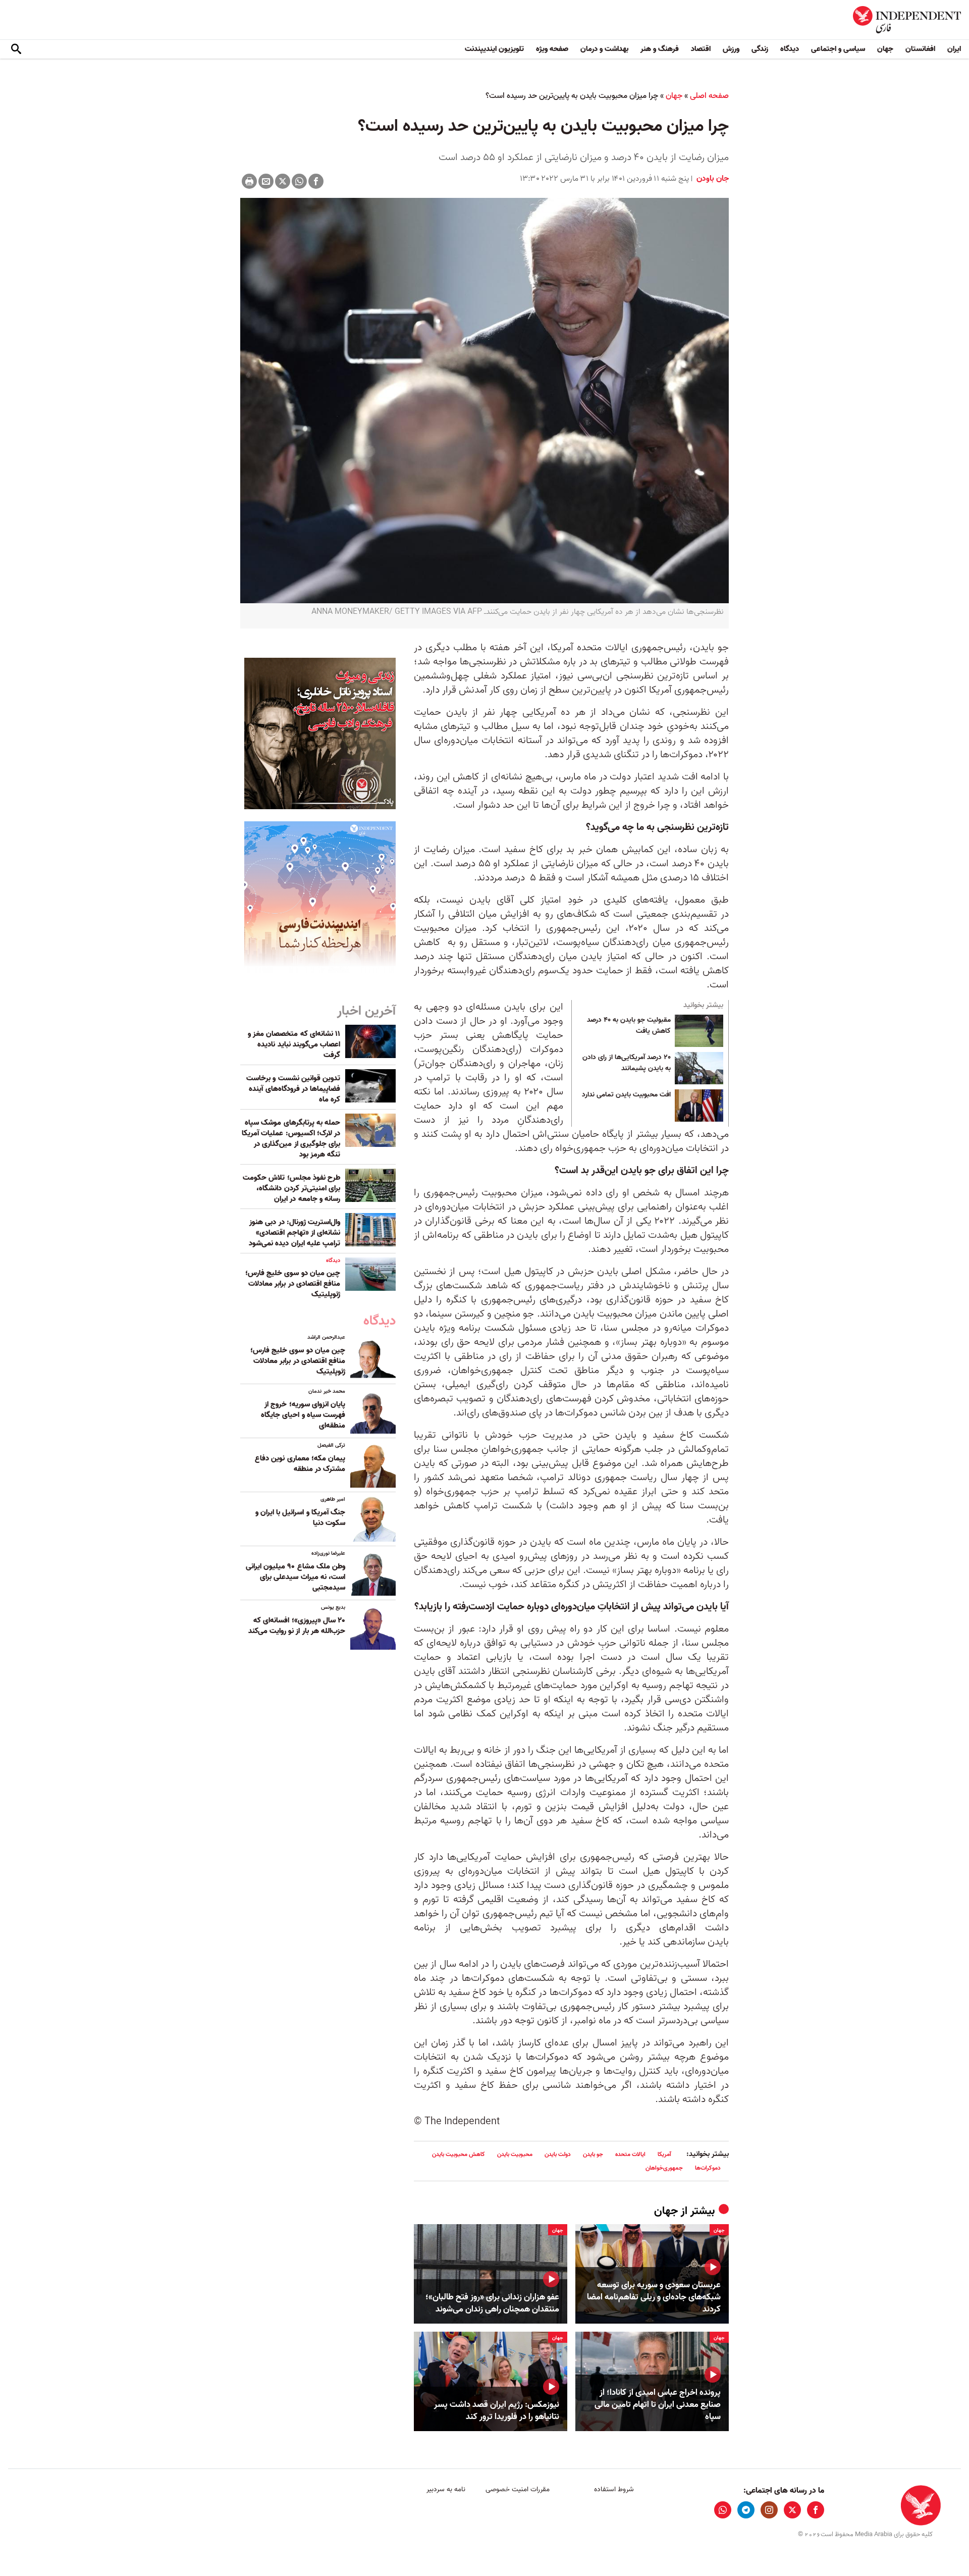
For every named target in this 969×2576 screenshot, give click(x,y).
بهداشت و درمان (604, 49)
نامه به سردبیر (446, 2489)
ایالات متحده (630, 2154)
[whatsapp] (723, 2510)
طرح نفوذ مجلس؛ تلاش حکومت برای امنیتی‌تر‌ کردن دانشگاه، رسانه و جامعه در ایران (291, 1188)
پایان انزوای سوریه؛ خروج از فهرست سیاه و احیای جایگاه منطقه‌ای (303, 1415)
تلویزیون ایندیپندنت (494, 49)
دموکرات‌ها (708, 2168)
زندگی (760, 49)
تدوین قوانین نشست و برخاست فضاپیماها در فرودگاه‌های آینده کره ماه (293, 1089)
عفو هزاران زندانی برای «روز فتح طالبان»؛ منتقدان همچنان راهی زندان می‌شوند (492, 2303)
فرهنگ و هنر (660, 49)
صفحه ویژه (552, 49)
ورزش (731, 49)
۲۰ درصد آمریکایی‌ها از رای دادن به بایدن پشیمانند (627, 1063)
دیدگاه (790, 49)
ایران (954, 49)
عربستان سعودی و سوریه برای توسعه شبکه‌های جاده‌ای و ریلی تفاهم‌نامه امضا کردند (654, 2297)
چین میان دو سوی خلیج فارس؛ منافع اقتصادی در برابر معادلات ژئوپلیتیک (293, 1284)
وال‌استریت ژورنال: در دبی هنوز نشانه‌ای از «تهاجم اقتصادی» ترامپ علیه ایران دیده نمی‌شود (294, 1233)
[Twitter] (283, 181)
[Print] (249, 181)
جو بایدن (593, 2154)
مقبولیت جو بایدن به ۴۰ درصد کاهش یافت (629, 1026)
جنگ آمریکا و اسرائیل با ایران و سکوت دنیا (300, 1518)
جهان (885, 49)
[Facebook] (316, 181)
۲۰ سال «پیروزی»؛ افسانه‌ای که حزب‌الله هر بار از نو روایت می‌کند (297, 1626)
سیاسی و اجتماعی (838, 49)
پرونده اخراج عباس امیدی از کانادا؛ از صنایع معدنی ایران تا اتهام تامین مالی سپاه (658, 2405)
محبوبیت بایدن (515, 2154)
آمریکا (664, 2154)
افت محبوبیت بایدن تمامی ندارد (626, 1095)
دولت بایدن (558, 2154)
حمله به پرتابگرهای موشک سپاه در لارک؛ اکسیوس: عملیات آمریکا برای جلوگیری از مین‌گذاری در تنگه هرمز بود (291, 1139)
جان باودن (712, 179)
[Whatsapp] (299, 181)
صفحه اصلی (709, 96)
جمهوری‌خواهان (664, 2168)
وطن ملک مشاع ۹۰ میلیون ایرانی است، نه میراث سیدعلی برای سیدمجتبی (295, 1577)
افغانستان (920, 49)
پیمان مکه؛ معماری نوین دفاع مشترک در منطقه (300, 1464)
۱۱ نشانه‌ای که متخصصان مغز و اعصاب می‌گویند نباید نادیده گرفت (294, 1044)
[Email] (266, 181)
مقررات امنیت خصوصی (518, 2489)
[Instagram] (769, 2510)
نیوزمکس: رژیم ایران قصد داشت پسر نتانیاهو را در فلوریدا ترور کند (497, 2411)
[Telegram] (746, 2510)
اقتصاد (701, 49)
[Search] (16, 49)
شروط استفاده (614, 2489)
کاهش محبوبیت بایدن (459, 2154)
